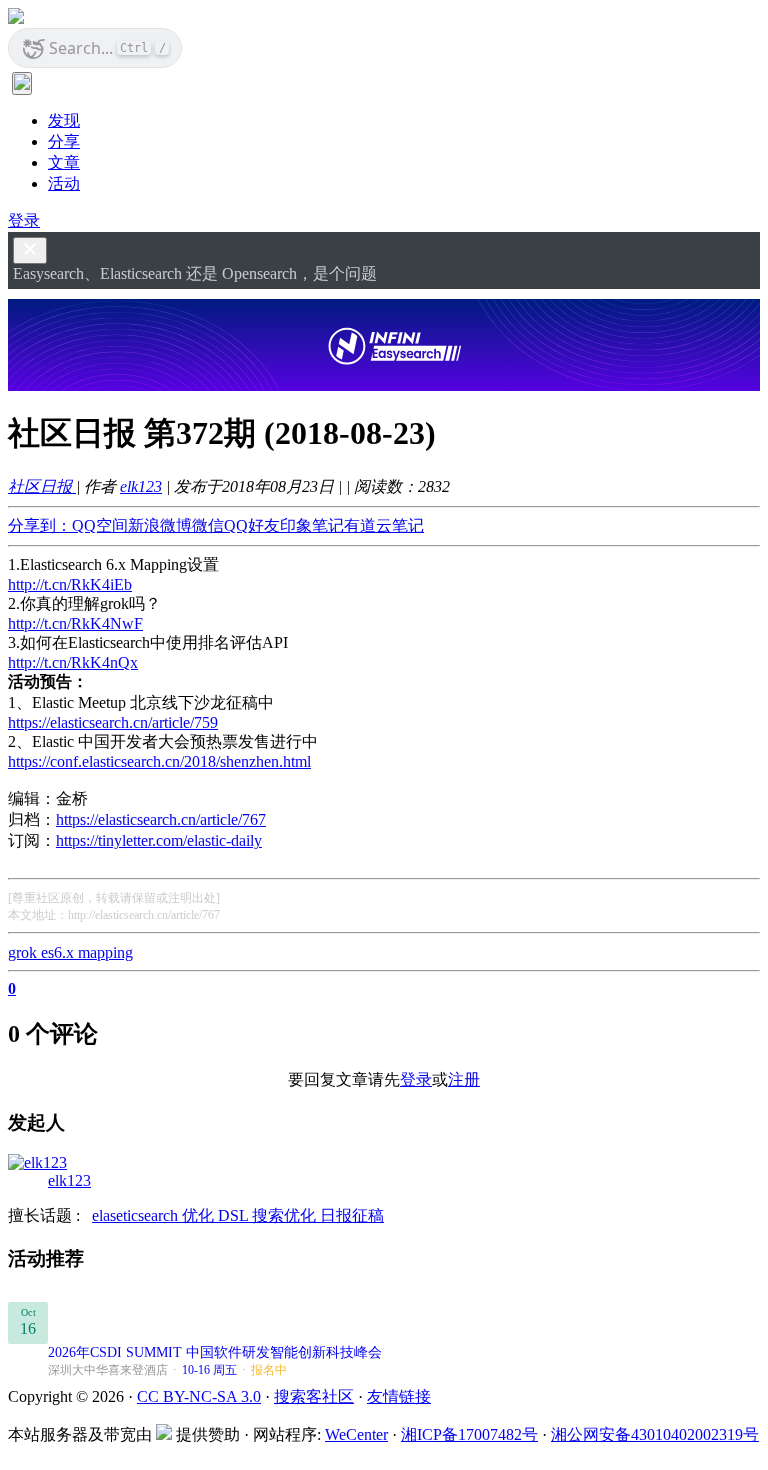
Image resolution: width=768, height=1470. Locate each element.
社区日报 (42, 486)
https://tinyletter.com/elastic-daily (159, 840)
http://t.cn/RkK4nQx (73, 662)
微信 (208, 525)
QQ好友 (252, 525)
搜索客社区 (314, 1396)
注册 (464, 1079)
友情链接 (399, 1396)
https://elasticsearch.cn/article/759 (113, 722)
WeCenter (356, 1434)
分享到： (40, 525)
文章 (64, 162)
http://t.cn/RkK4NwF (75, 623)
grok (24, 952)
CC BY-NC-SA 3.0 (199, 1396)
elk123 (141, 486)
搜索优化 (286, 1215)
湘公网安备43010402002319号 (655, 1434)
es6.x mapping (87, 952)
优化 (200, 1215)
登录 (24, 220)
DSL (235, 1215)
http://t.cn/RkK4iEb (70, 584)
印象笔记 (312, 525)
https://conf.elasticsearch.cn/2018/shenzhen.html (159, 761)
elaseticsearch (137, 1215)
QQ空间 (100, 525)
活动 (64, 183)
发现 (64, 120)
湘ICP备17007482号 (469, 1434)
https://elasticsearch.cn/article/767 (161, 819)
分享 (64, 141)
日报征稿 (352, 1215)
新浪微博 (160, 525)
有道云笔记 (384, 525)
